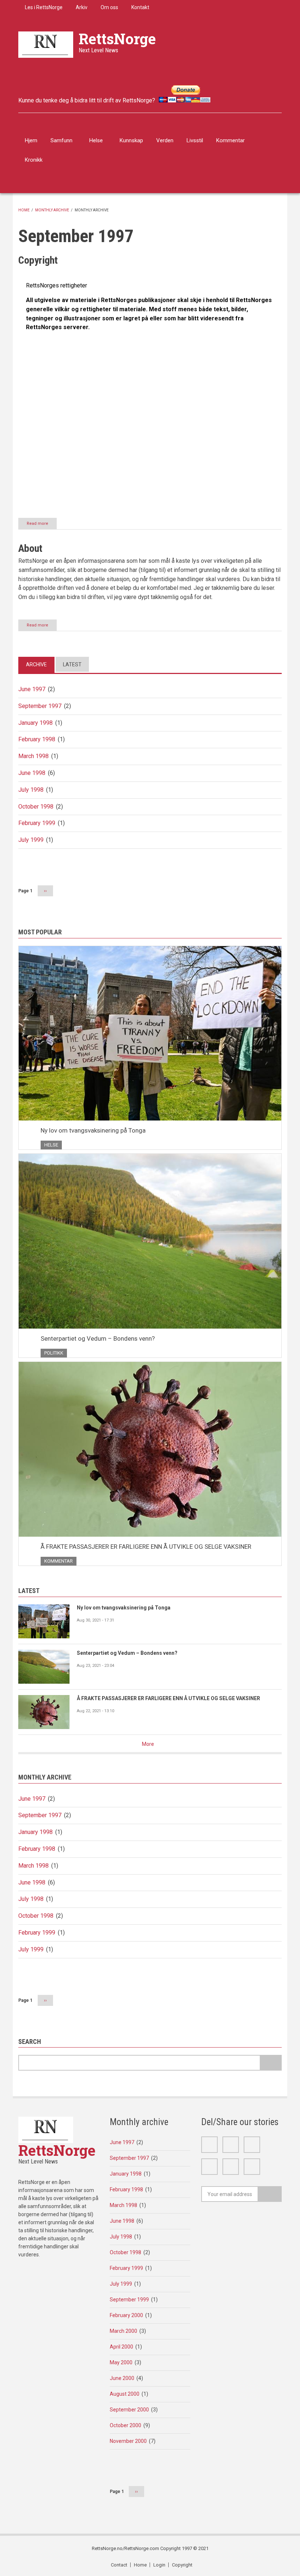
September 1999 (129, 2300)
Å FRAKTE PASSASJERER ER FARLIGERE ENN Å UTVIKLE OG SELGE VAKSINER (146, 1547)
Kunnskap (131, 140)
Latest (72, 664)
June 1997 (32, 689)
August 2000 (125, 2394)
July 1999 (31, 840)
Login (159, 2565)
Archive (36, 664)
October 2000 (125, 2425)
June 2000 (122, 2378)
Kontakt (140, 7)
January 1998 (35, 723)
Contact (119, 2565)
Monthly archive (52, 210)
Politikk (54, 1353)
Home (24, 210)
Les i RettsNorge (44, 7)
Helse (96, 140)
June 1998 (32, 773)
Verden (165, 140)
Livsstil (195, 140)
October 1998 (36, 807)
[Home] (46, 44)
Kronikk (34, 160)
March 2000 (123, 2331)
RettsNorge (117, 39)
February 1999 (37, 823)
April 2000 (121, 2347)
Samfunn (61, 140)
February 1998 (37, 739)
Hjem (31, 140)
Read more (42, 525)
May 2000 (121, 2362)
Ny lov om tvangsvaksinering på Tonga (93, 1130)
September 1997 (40, 706)
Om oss (109, 7)
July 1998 (31, 790)
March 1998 (33, 756)
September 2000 (129, 2410)
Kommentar (230, 140)
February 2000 (126, 2315)
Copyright (182, 2565)
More (148, 1744)
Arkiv (82, 7)
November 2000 (128, 2441)
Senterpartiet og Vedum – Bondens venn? (98, 1338)
